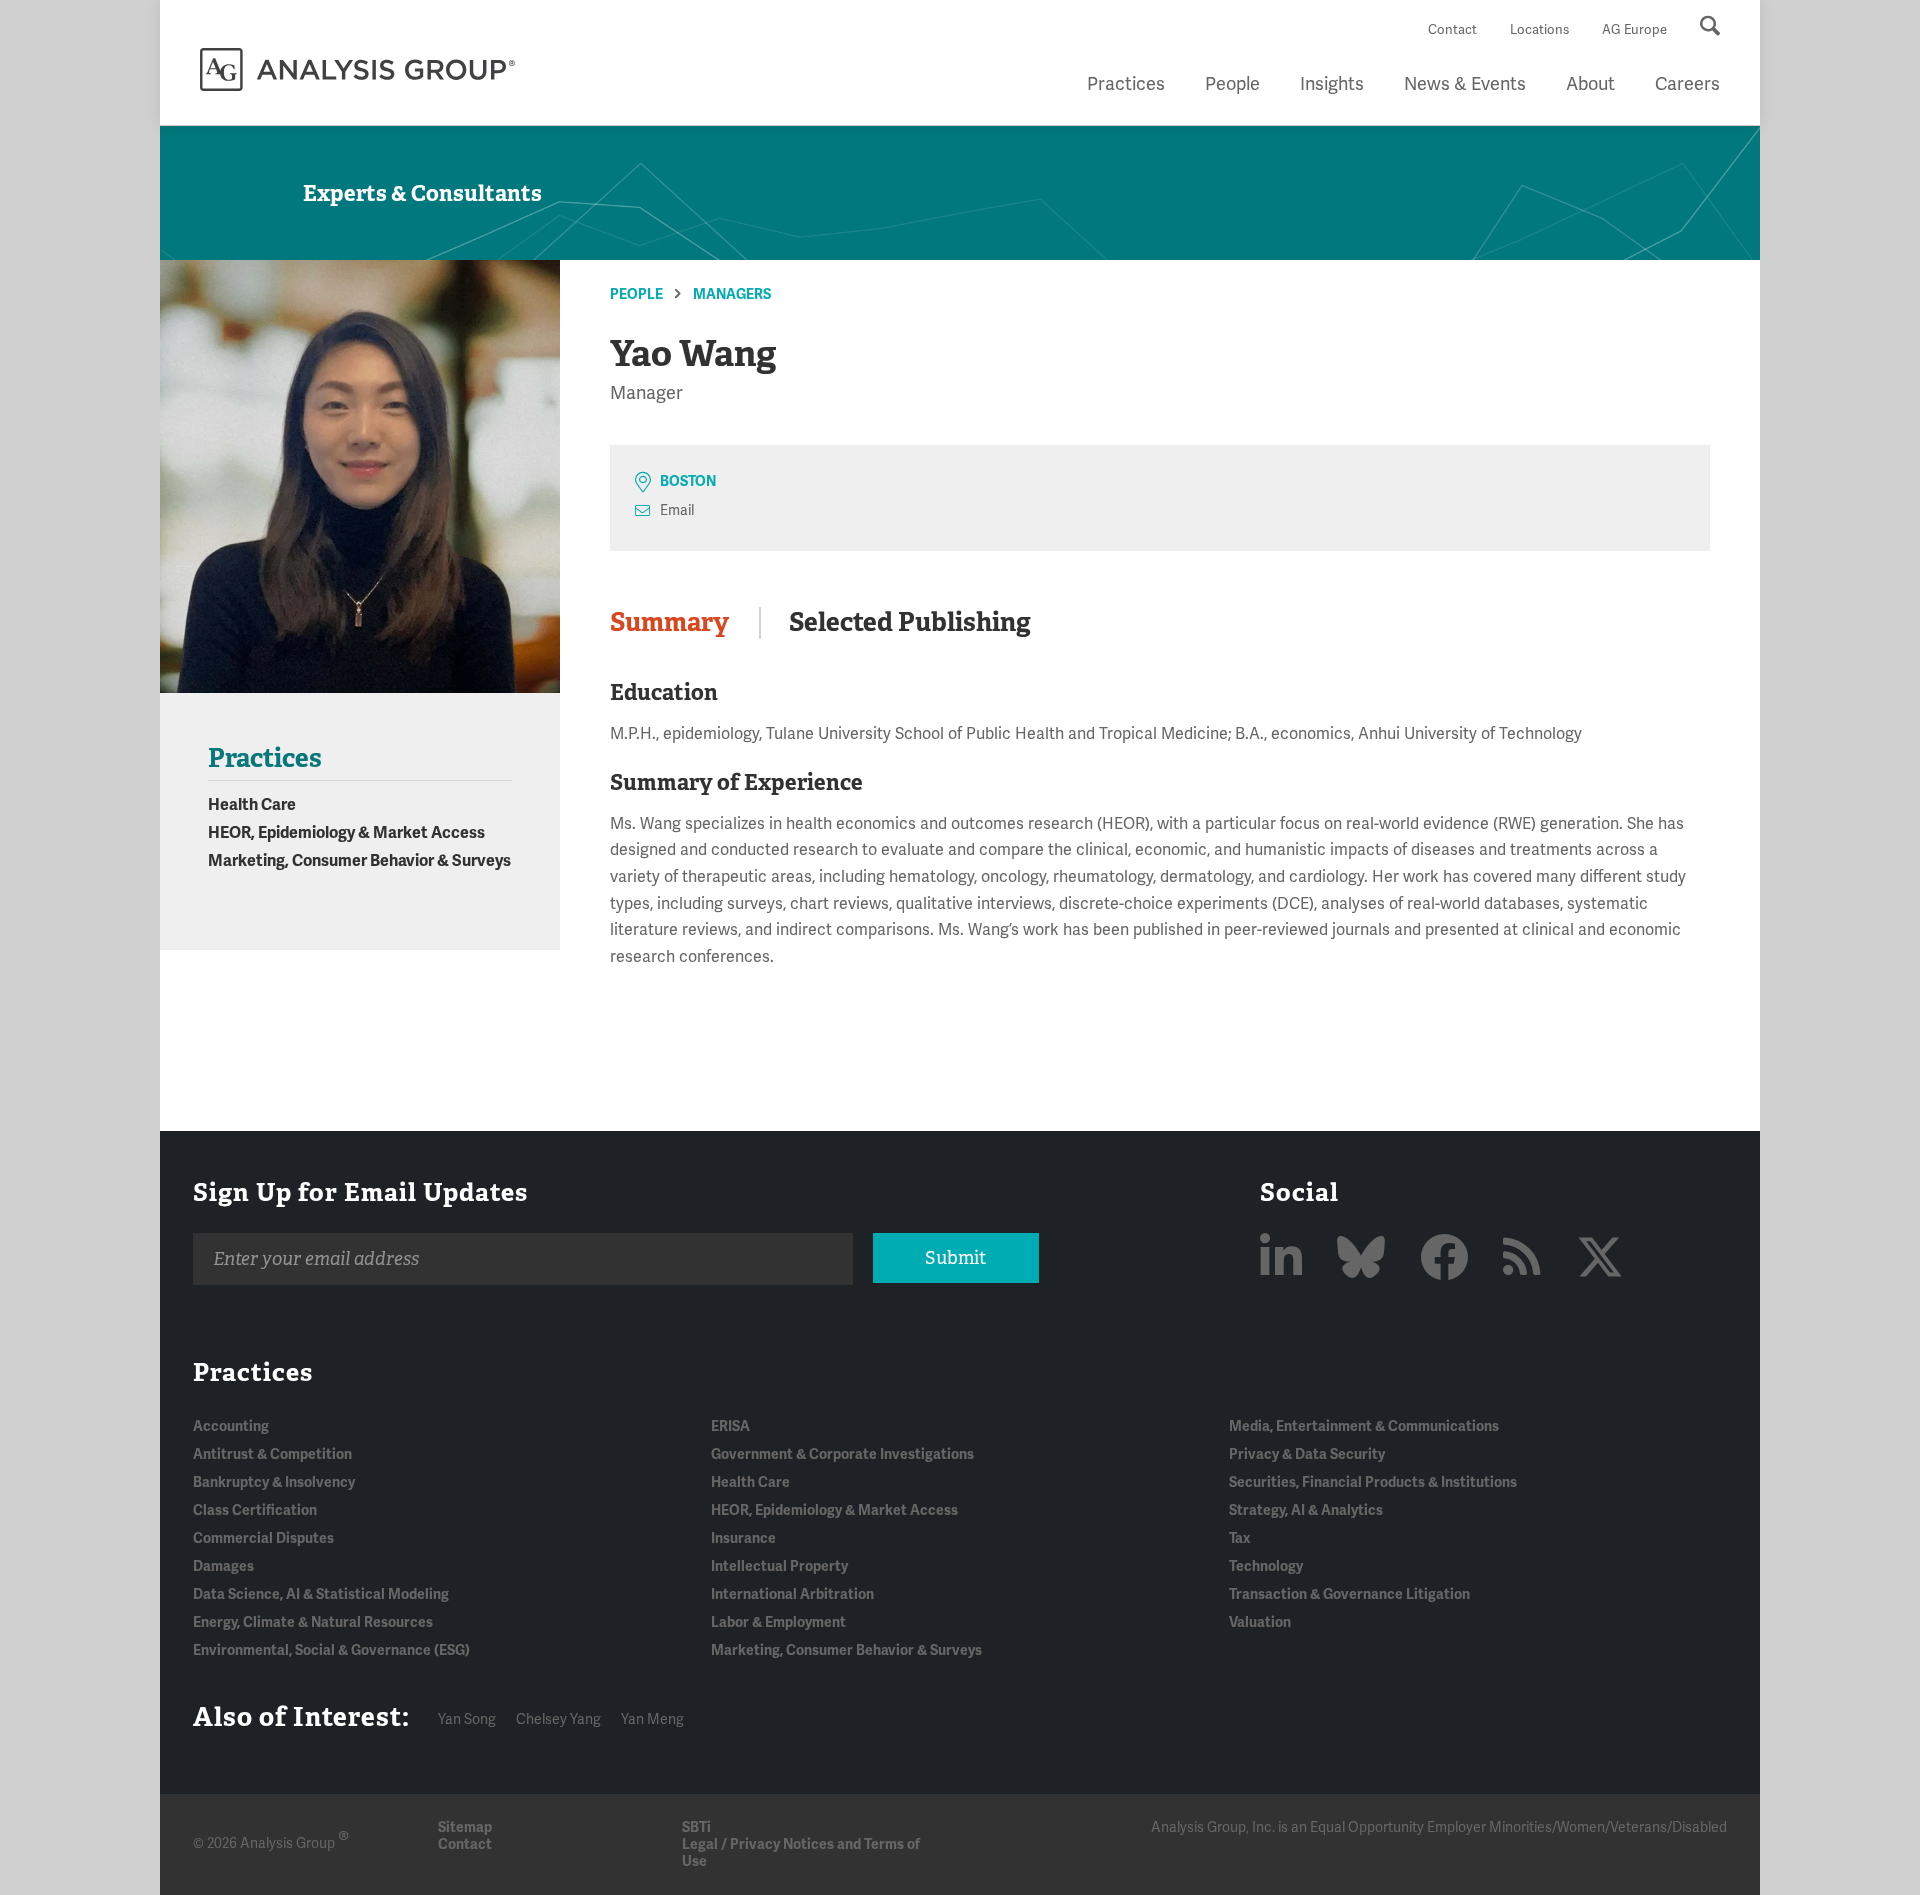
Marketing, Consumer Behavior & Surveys (359, 861)
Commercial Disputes (263, 1538)
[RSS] (1527, 1259)
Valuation (1260, 1622)
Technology (1266, 1566)
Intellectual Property (779, 1566)
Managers (732, 294)
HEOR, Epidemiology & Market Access (346, 833)
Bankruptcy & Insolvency (274, 1482)
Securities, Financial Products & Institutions (1373, 1482)
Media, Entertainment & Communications (1364, 1426)
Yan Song (467, 1719)
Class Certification (255, 1510)
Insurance (743, 1538)
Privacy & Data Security (1307, 1454)
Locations (1539, 30)
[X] (1600, 1259)
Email (677, 510)
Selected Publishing (910, 622)
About (1590, 84)
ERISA (730, 1426)
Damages (223, 1566)
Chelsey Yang (558, 1719)
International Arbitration (792, 1594)
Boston (688, 481)
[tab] (684, 623)
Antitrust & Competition (272, 1454)
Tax (1239, 1538)
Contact (1452, 30)
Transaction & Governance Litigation (1349, 1594)
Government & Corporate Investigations (842, 1454)
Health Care (252, 805)
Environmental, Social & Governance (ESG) (331, 1650)
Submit (955, 1258)
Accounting (231, 1426)
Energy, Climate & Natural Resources (313, 1622)
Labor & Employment (778, 1622)
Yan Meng (652, 1719)
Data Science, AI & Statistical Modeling (321, 1594)
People (1232, 84)
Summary (669, 622)
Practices (1126, 84)
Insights (1332, 84)
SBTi (696, 1827)
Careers (1687, 84)
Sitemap (465, 1827)
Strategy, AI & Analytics (1306, 1510)
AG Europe (1634, 30)
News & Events (1465, 84)
